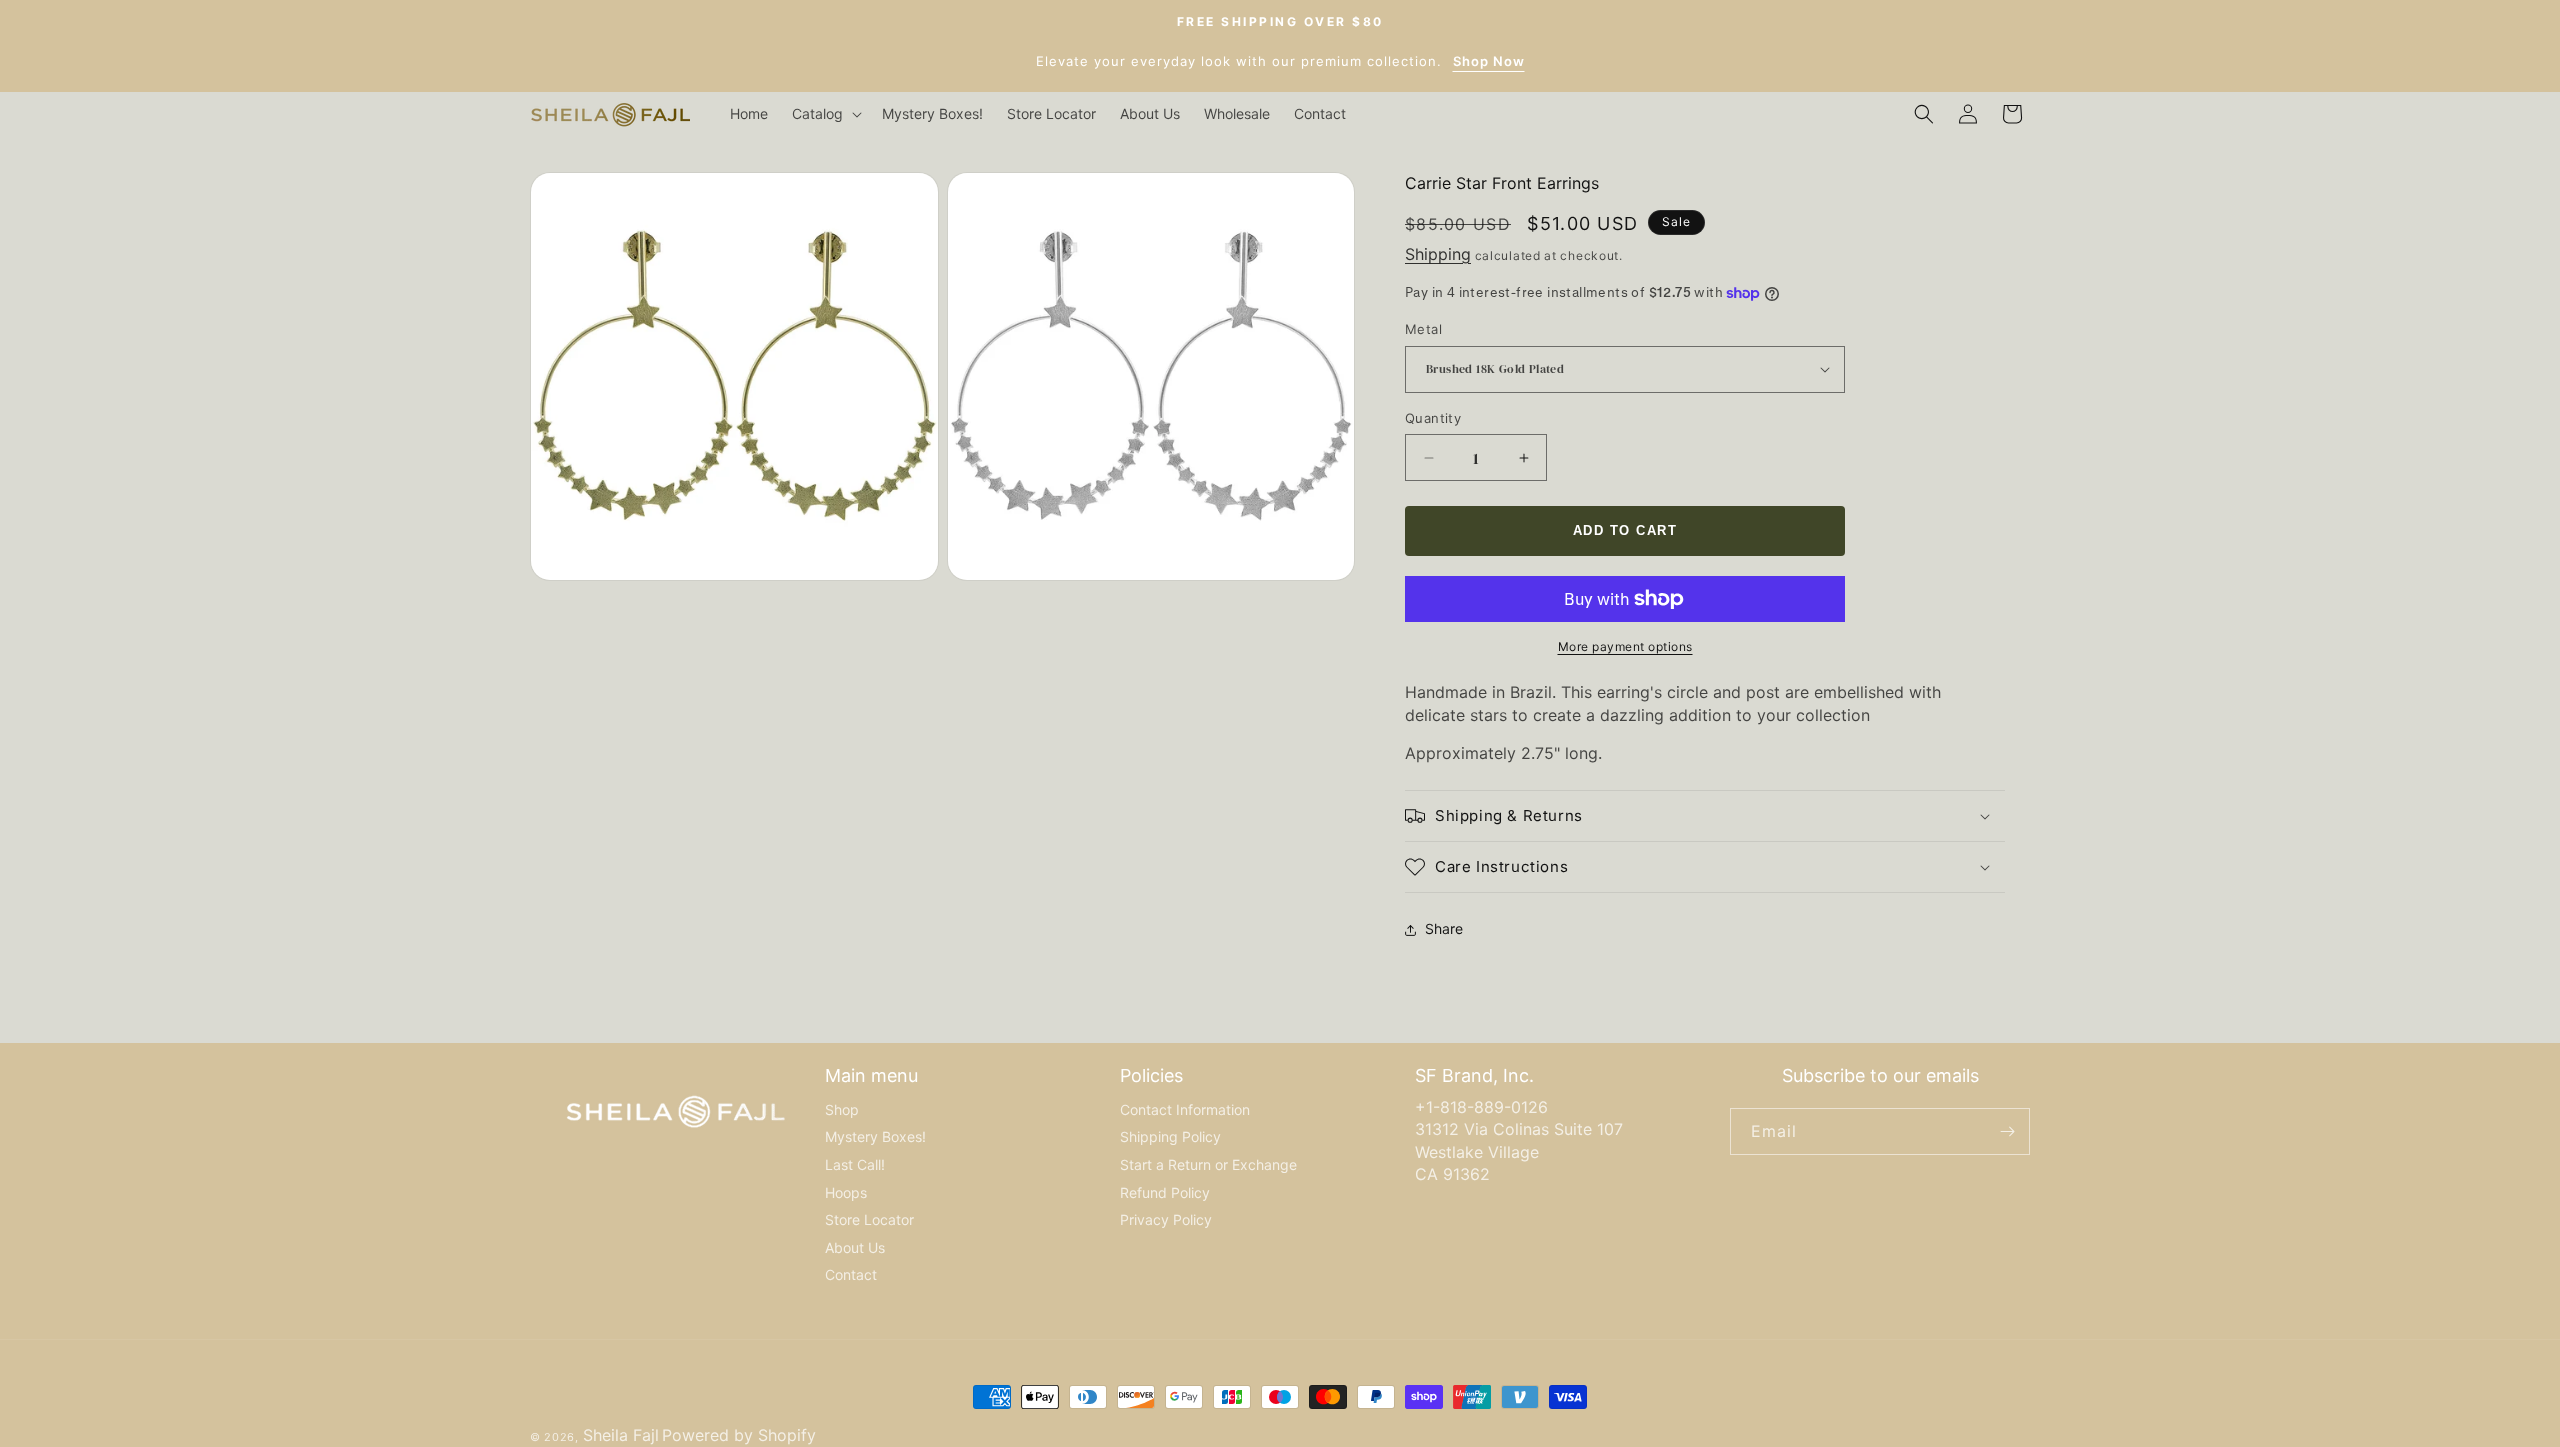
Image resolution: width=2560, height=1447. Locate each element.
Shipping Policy (1170, 1136)
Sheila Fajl (621, 1435)
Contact (851, 1274)
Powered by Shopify (739, 1435)
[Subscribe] (2007, 1131)
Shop (842, 1109)
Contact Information (1185, 1109)
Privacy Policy (1166, 1219)
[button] (825, 114)
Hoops (846, 1192)
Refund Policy (1165, 1192)
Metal (1423, 329)
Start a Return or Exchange (1208, 1164)
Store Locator (869, 1219)
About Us (855, 1247)
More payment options (1625, 646)
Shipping (1438, 254)
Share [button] (1444, 928)
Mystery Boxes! (875, 1136)
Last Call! (855, 1164)
